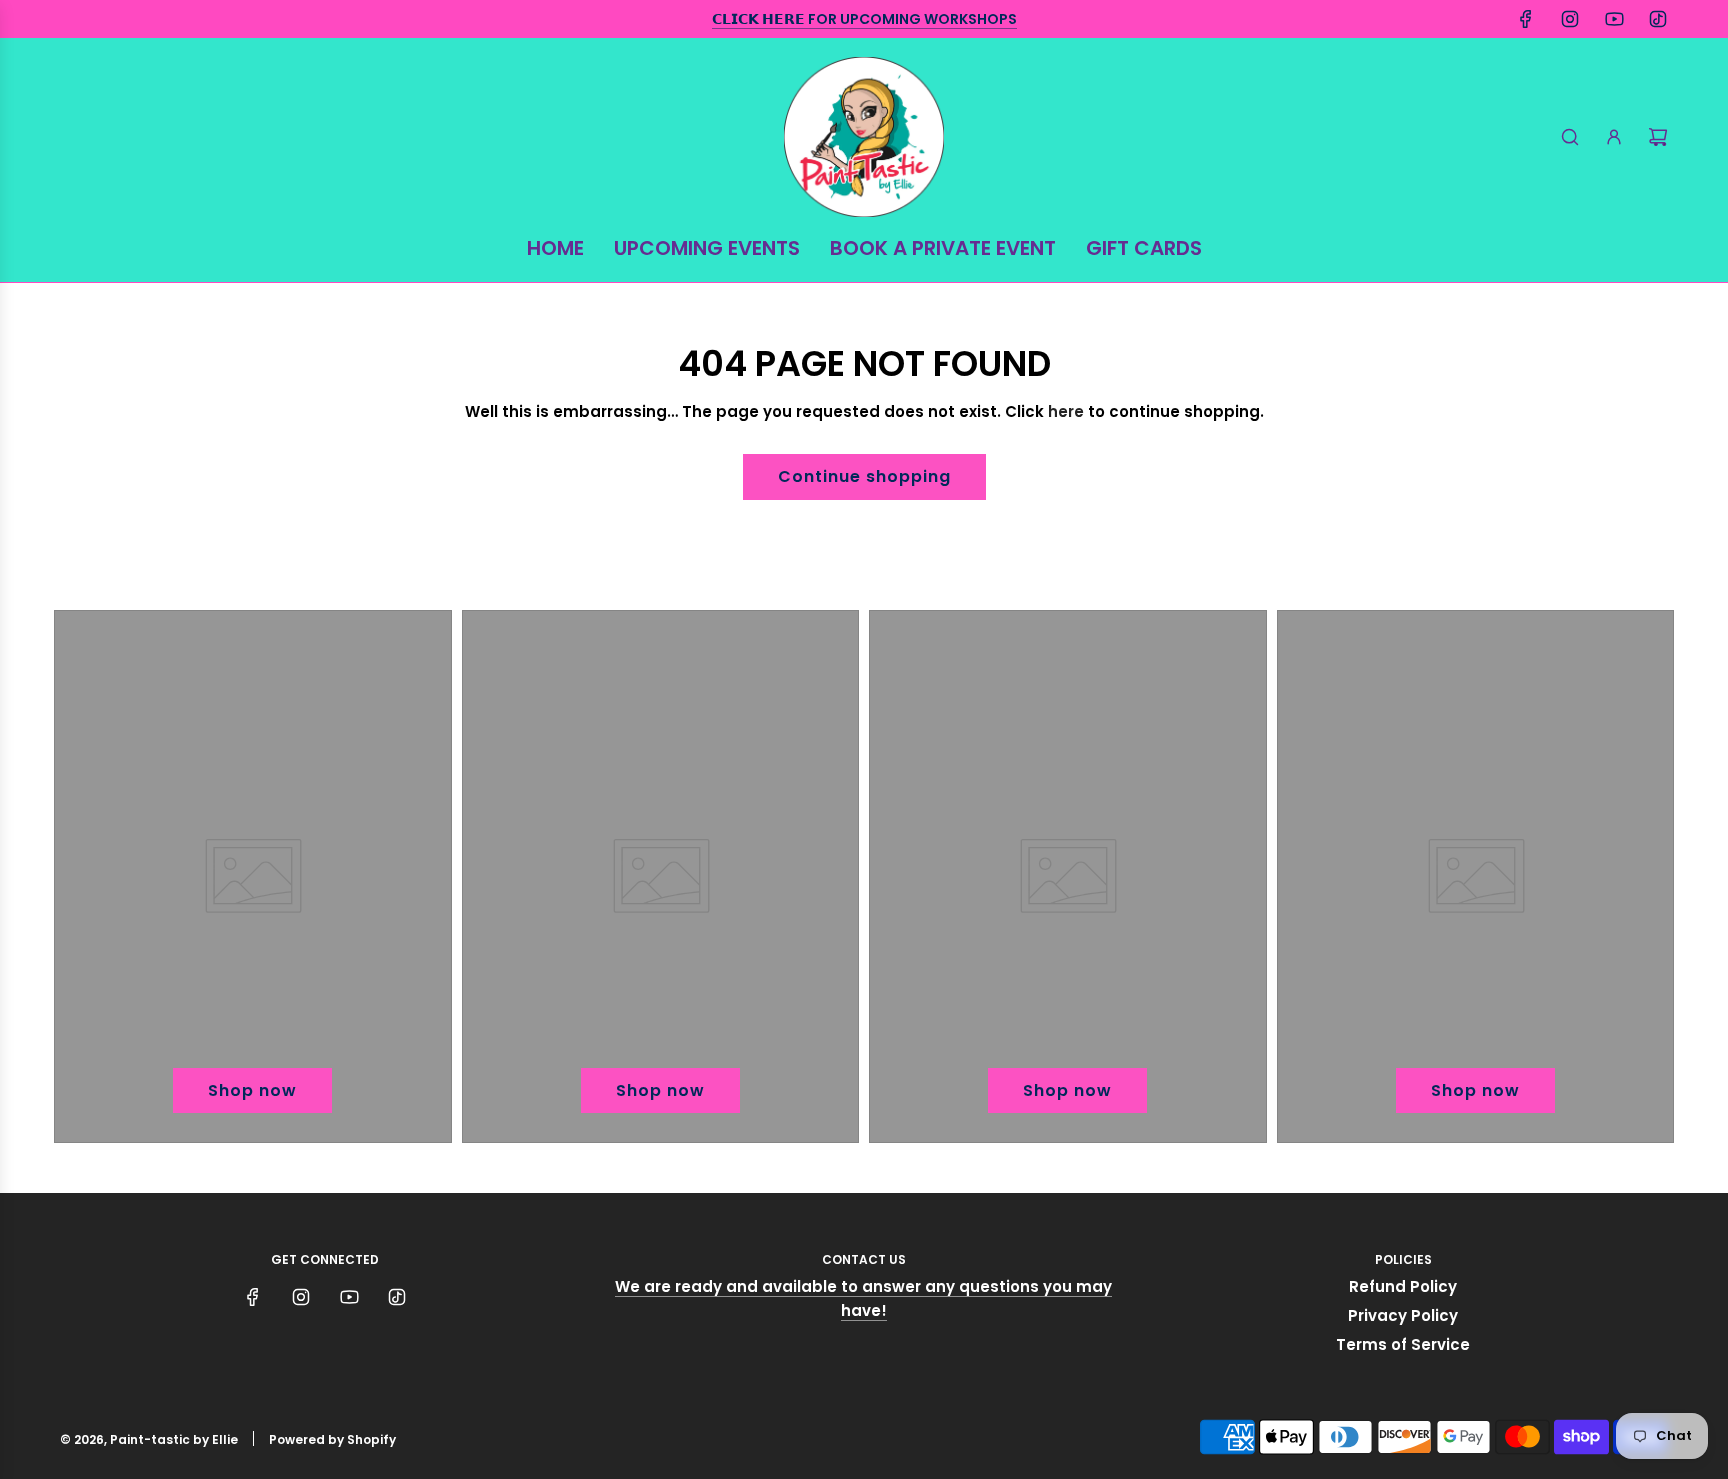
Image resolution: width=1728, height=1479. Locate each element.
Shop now (252, 1090)
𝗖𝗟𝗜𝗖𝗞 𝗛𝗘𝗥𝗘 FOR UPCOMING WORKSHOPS (864, 19)
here (1066, 411)
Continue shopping (864, 476)
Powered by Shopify (332, 1439)
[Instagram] (1570, 19)
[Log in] (1614, 137)
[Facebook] (1526, 19)
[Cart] (1658, 137)
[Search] (1570, 137)
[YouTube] (1614, 19)
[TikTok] (1658, 19)
